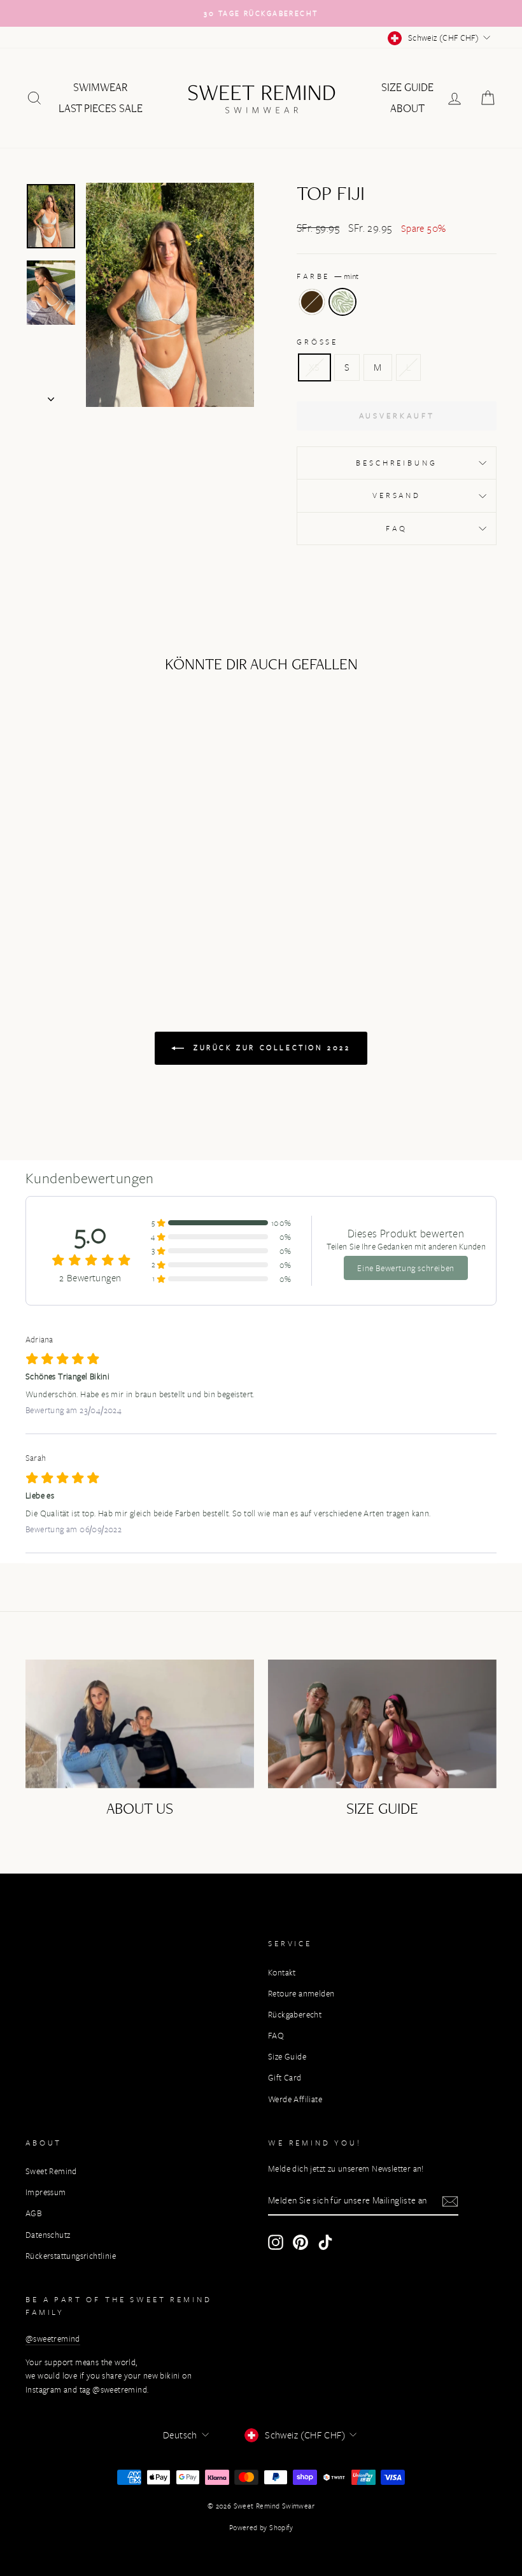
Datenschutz (48, 2235)
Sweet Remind (51, 2171)
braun (312, 302)
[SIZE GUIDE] (382, 1724)
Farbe (328, 276)
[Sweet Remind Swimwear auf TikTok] (325, 2242)
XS (314, 367)
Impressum (46, 2192)
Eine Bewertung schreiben (406, 1268)
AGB (33, 2213)
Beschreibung (396, 463)
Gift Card (285, 2078)
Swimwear (101, 87)
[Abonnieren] (450, 2201)
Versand (397, 495)
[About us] (140, 1724)
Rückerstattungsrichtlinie (71, 2256)
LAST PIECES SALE (101, 108)
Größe (317, 342)
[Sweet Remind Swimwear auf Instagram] (276, 2242)
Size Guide (407, 87)
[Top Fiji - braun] (70, 908)
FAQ (397, 528)
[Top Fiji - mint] (88, 908)
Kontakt (282, 1973)
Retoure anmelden (301, 1994)
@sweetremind (53, 2339)
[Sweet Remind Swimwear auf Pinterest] (300, 2242)
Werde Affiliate (295, 2099)
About (407, 108)
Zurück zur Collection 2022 (270, 1047)
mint (342, 302)
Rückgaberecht (295, 2015)
